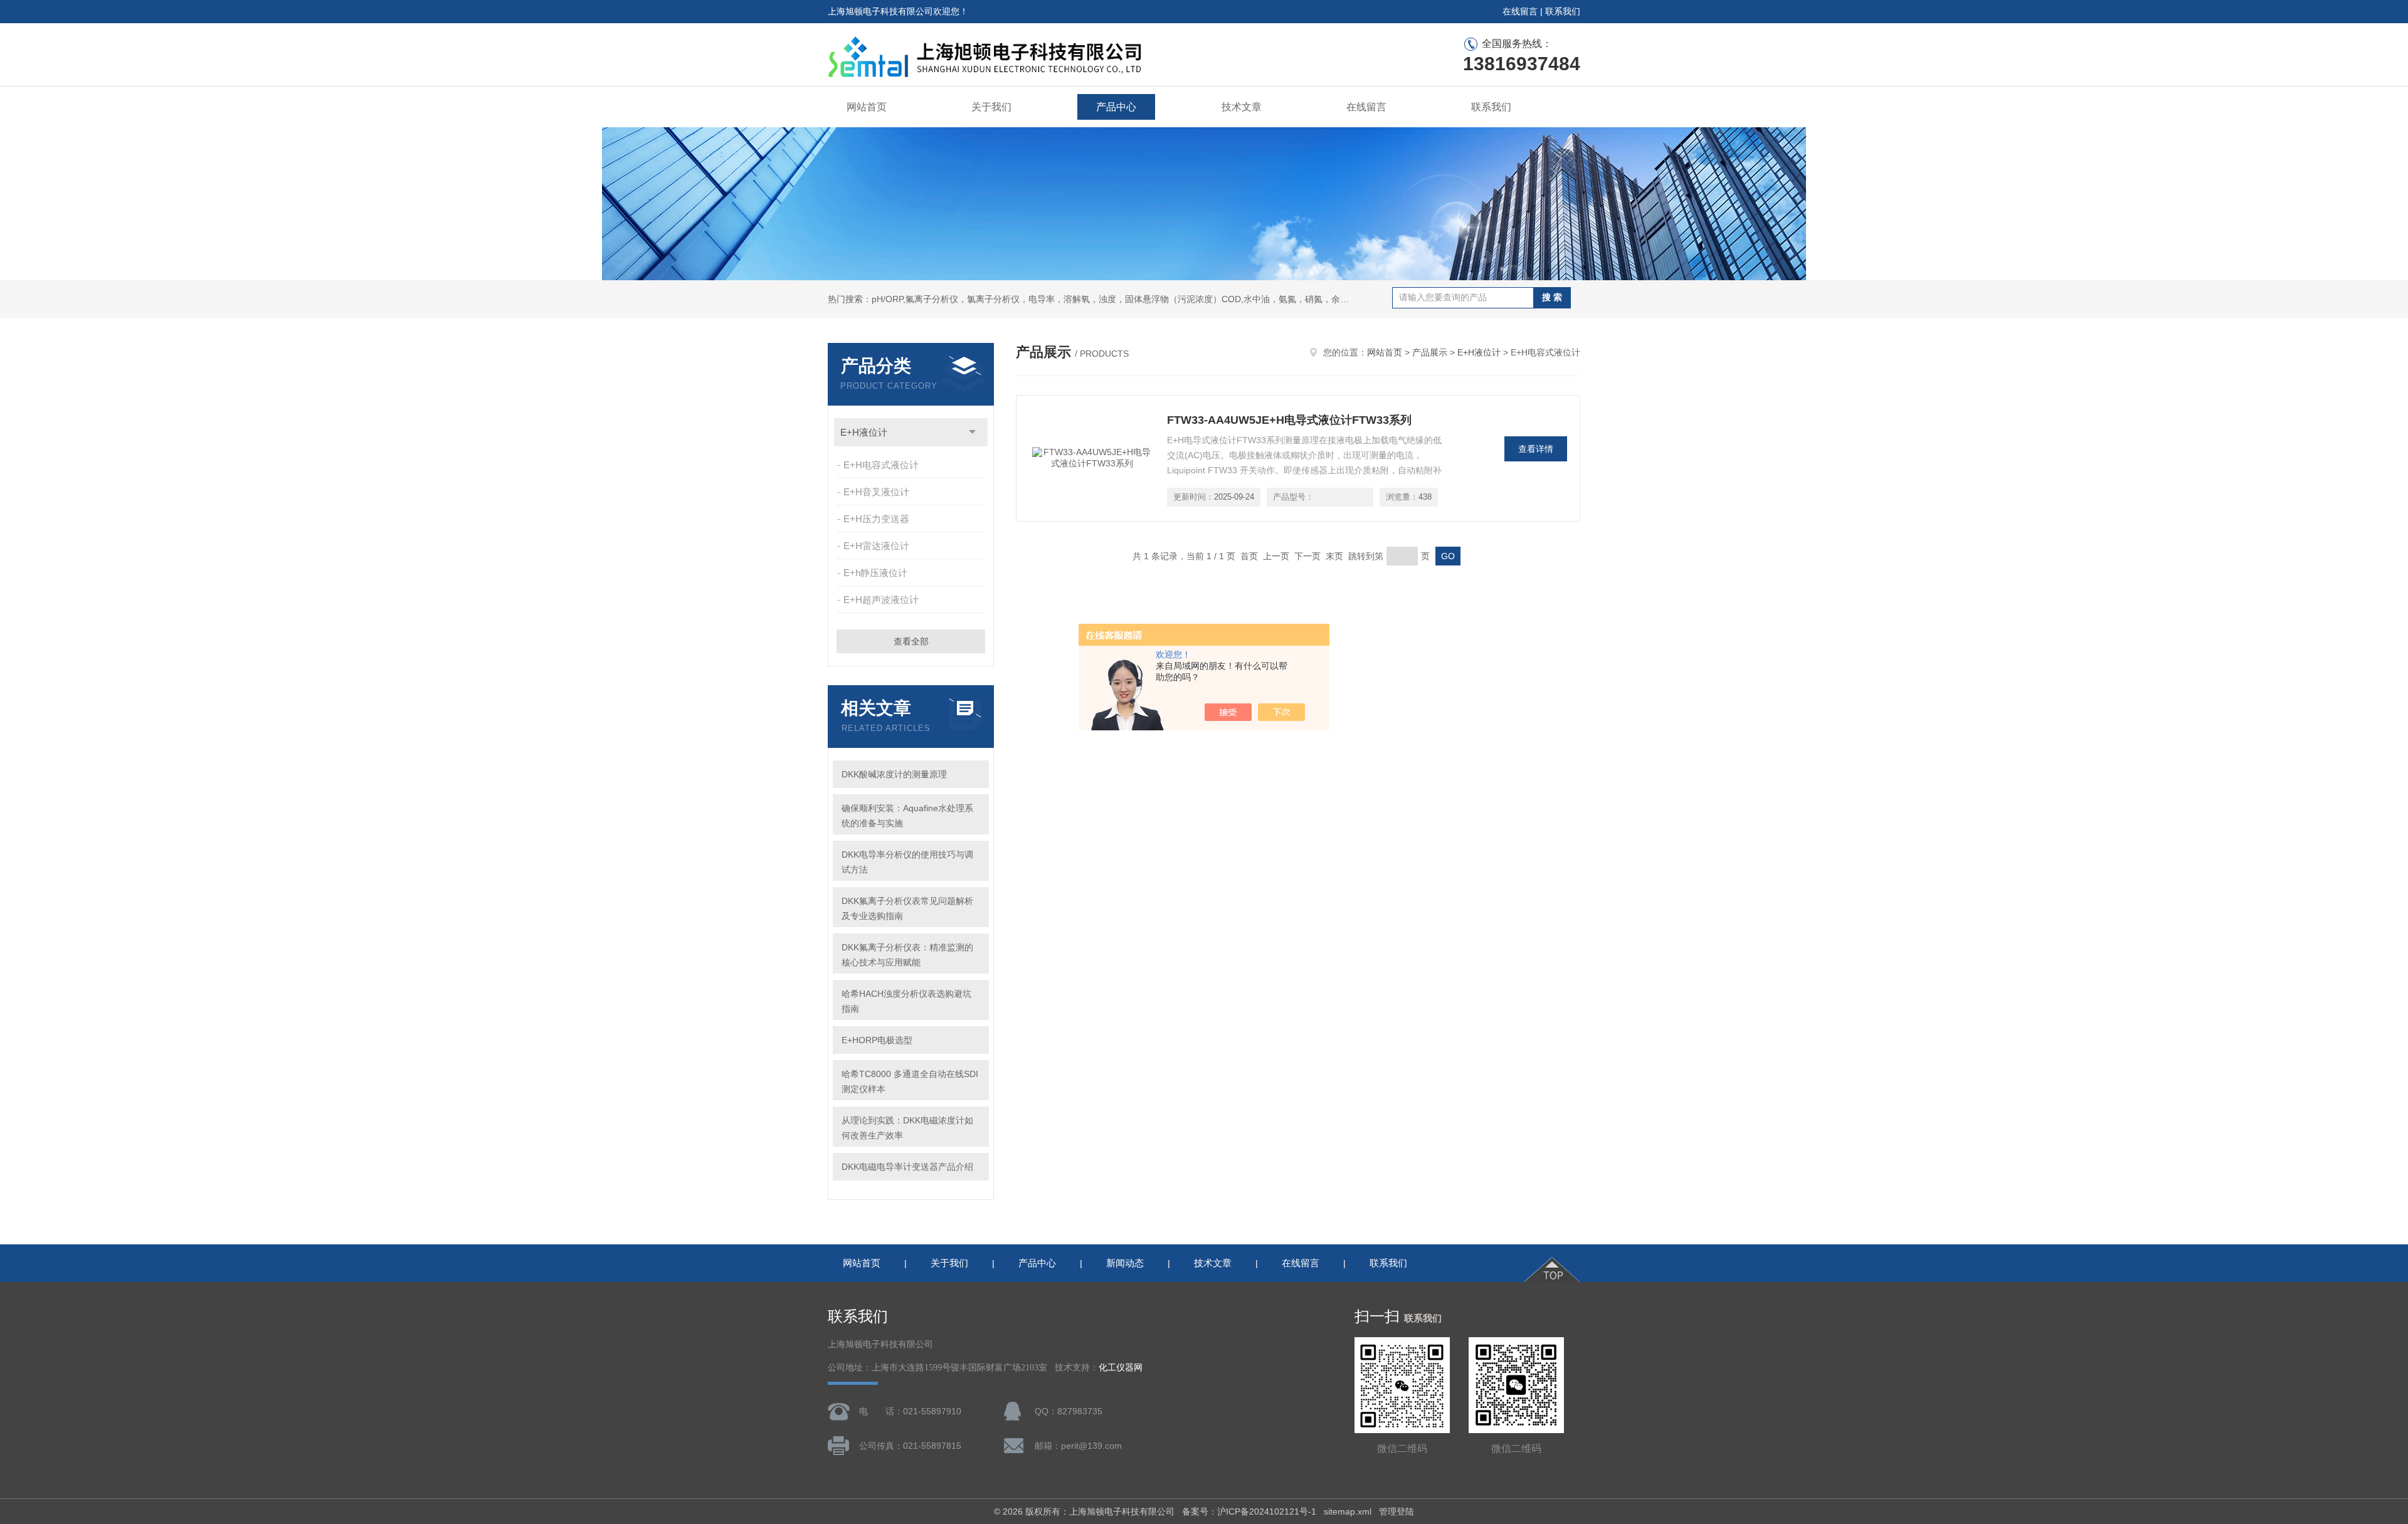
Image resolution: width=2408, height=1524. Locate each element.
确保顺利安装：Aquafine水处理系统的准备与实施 (907, 816)
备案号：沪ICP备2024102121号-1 (1249, 1511)
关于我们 (991, 107)
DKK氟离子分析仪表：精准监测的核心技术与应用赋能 (907, 955)
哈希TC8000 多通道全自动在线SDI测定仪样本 (910, 1081)
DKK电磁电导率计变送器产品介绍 (907, 1167)
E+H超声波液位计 (881, 600)
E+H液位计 (864, 432)
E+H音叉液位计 (876, 492)
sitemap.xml (1348, 1511)
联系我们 (1563, 11)
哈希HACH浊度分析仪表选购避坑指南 (906, 1001)
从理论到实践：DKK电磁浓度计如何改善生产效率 (907, 1128)
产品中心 (1116, 107)
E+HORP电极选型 (877, 1040)
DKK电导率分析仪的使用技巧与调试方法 (907, 862)
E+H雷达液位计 (876, 546)
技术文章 (1242, 107)
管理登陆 (1397, 1511)
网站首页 (867, 107)
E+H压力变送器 (876, 519)
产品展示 (1430, 352)
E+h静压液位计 (875, 573)
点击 (972, 432)
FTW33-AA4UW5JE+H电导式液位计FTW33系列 (1289, 420)
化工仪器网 (1121, 1368)
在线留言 (1520, 11)
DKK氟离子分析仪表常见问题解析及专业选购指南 (907, 908)
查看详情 (1536, 449)
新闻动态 (1125, 1263)
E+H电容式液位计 (881, 465)
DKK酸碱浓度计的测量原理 (894, 774)
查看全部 (911, 641)
